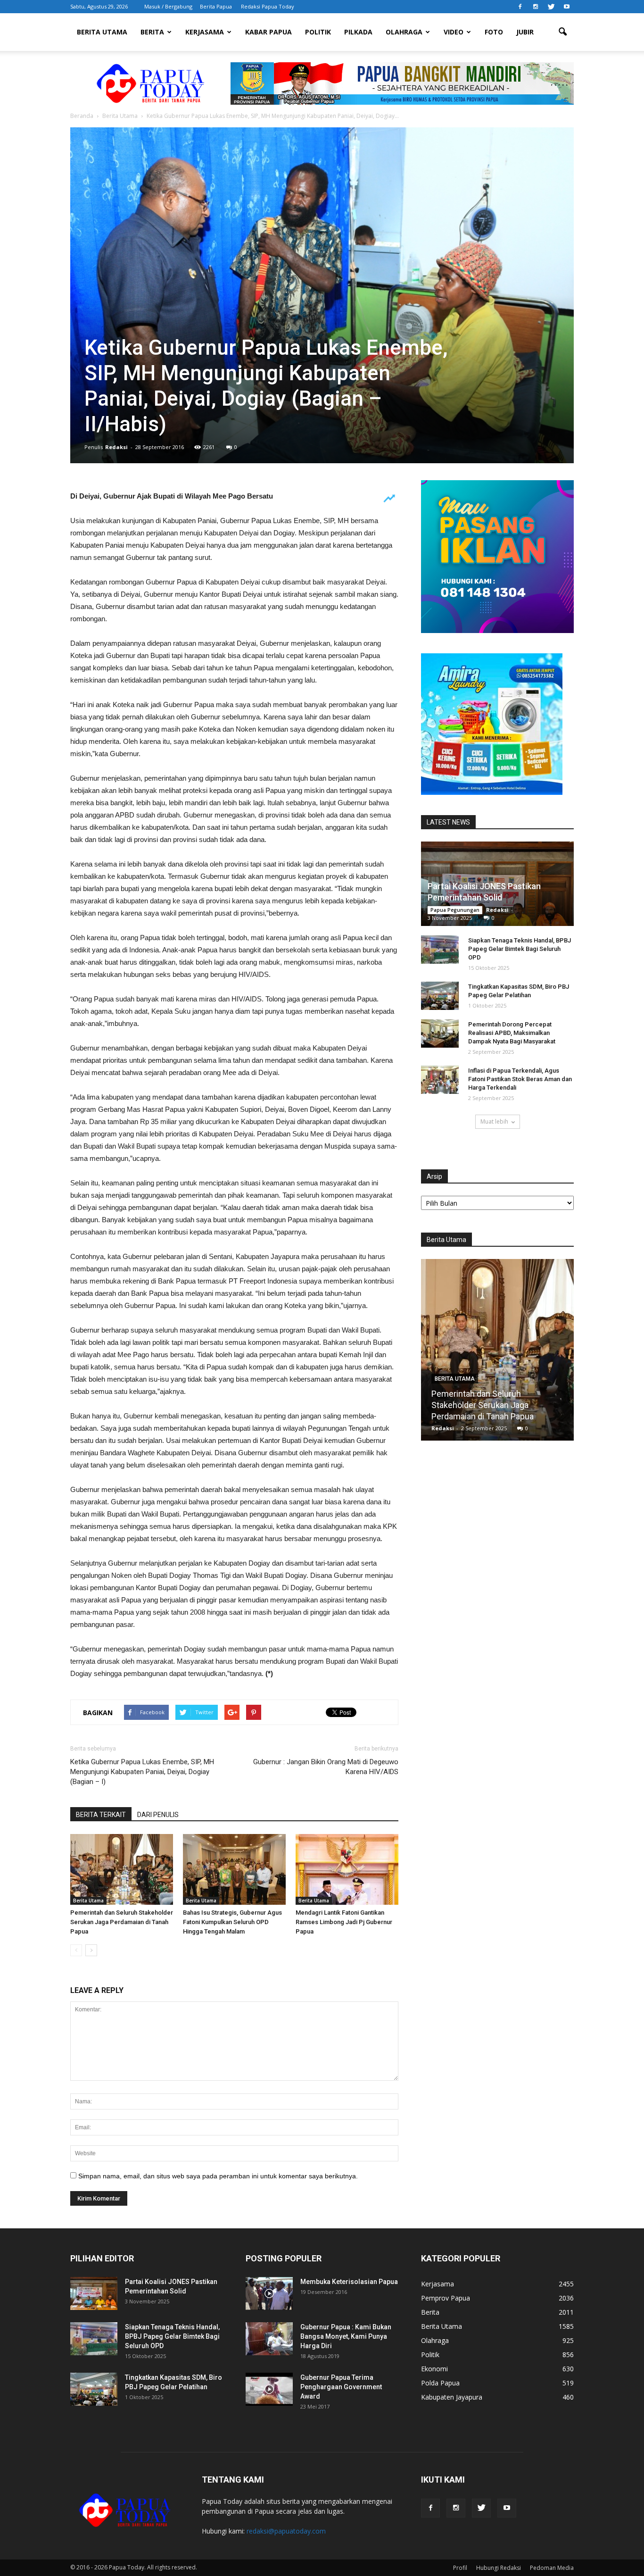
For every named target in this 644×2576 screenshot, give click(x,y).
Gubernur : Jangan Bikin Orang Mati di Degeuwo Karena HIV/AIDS (326, 1767)
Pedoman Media (552, 2568)
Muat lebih (494, 1121)
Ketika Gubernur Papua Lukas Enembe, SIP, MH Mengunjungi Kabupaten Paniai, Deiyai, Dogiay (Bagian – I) (142, 1772)
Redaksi (116, 447)
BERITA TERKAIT (101, 1815)
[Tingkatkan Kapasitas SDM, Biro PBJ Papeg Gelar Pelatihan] (440, 996)
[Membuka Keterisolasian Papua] (269, 2293)
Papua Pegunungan (455, 910)
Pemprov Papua (446, 2298)
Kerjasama (205, 32)
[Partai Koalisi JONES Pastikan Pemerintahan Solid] (94, 2293)
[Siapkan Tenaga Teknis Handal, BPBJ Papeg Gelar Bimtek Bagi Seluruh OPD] (440, 950)
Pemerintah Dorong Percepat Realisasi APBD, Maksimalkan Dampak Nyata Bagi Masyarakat (512, 1033)
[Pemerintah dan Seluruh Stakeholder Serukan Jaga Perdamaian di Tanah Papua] (122, 1869)
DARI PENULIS (158, 1815)
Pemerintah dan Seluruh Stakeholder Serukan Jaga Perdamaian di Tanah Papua (122, 1922)
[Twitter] (551, 7)
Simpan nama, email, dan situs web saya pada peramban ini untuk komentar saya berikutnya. (218, 2176)
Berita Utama (102, 32)
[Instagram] (536, 7)
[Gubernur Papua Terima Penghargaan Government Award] (269, 2389)
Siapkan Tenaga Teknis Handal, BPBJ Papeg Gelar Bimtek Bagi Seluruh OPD (520, 949)
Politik (318, 32)
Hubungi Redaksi (499, 2568)
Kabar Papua (268, 32)
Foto (494, 32)
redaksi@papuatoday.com (286, 2531)
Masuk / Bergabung (168, 6)
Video (454, 32)
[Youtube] (567, 7)
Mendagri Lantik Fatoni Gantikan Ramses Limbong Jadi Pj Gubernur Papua (344, 1922)
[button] (562, 32)
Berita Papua (216, 6)
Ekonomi (434, 2369)
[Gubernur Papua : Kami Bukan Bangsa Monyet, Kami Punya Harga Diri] (269, 2339)
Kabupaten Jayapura (452, 2397)
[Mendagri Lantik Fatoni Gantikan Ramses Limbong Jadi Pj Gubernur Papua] (347, 1869)
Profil (460, 2568)
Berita (152, 32)
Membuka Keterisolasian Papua (349, 2282)
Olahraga (404, 32)
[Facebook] (520, 7)
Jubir (525, 32)
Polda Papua (440, 2383)
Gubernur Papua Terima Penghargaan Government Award (341, 2387)
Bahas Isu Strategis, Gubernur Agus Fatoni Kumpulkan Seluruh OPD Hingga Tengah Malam (232, 1922)
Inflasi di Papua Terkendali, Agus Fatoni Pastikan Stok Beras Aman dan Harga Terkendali (520, 1079)
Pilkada (358, 32)
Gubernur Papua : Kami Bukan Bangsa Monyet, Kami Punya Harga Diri (346, 2336)
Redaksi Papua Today (268, 6)
